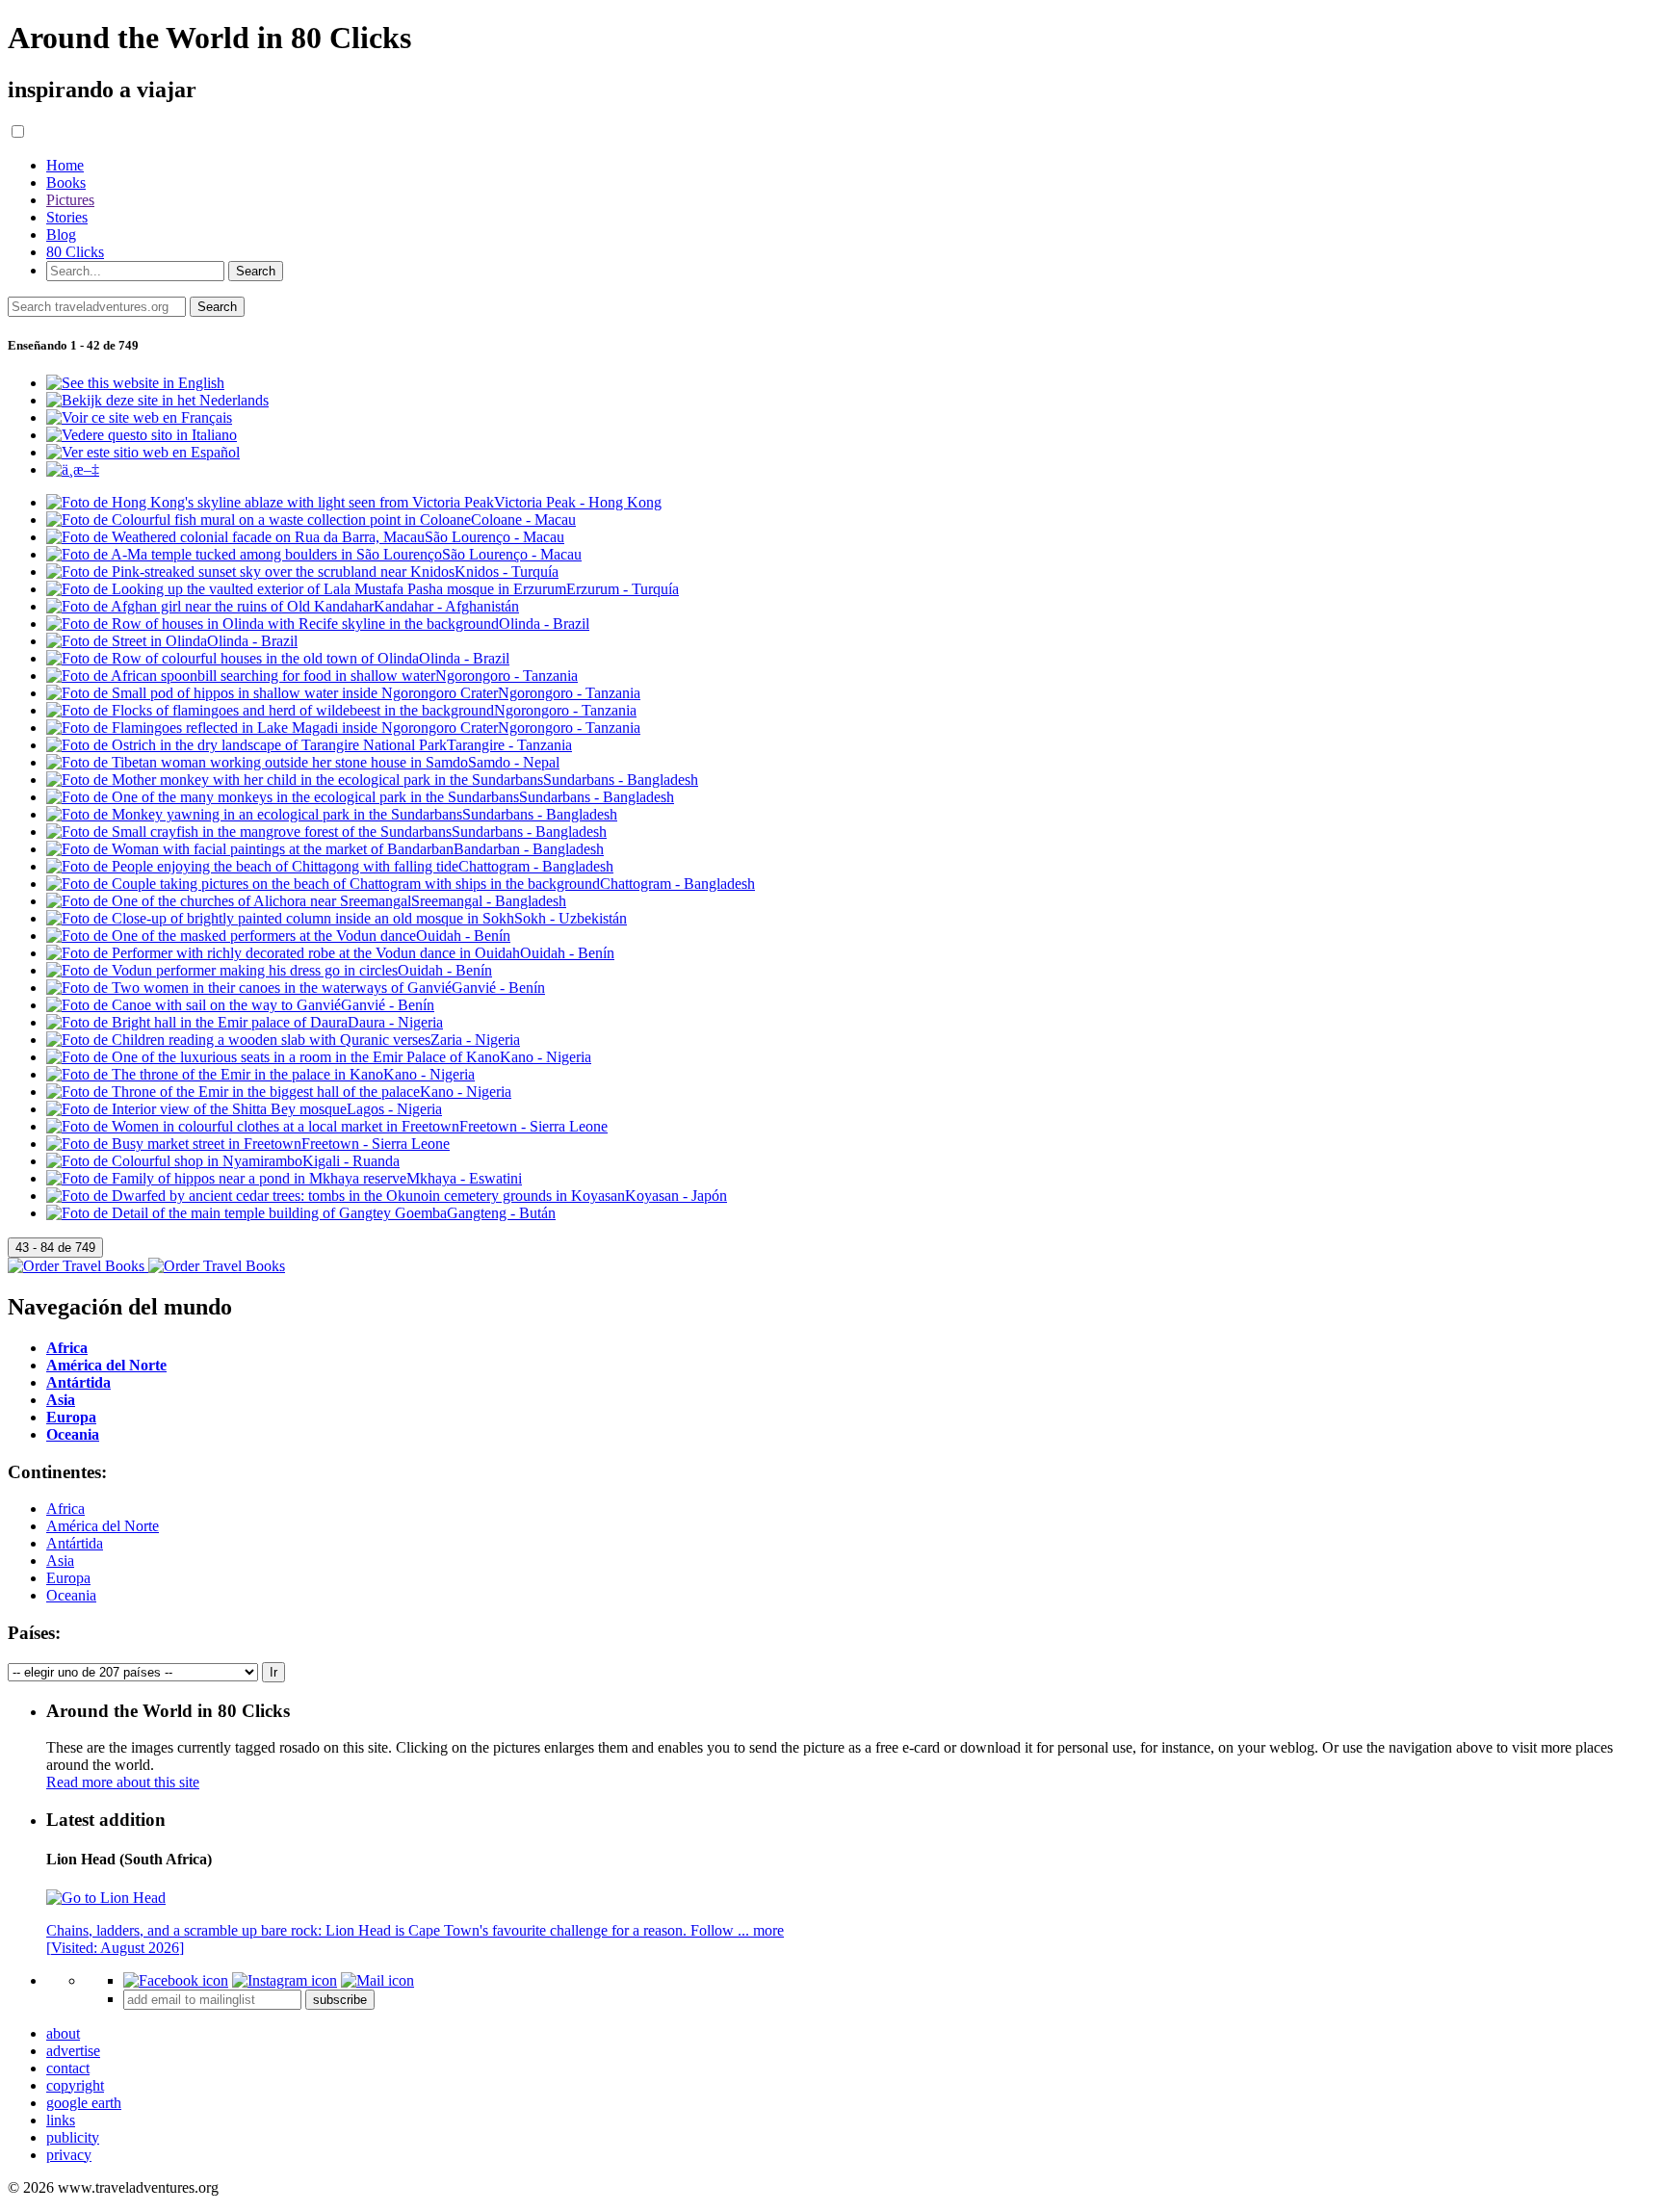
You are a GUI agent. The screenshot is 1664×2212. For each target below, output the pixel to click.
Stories (67, 217)
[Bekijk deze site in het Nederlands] (157, 400)
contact (68, 2068)
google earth (84, 2103)
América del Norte (103, 1526)
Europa (68, 1578)
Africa (65, 1509)
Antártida (75, 1543)
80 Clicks (75, 252)
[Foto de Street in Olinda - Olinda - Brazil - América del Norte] (172, 641)
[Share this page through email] (377, 1980)
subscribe (340, 2000)
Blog (61, 234)
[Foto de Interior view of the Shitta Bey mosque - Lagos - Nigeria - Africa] (244, 1109)
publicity (73, 2137)
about (63, 2033)
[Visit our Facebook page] (176, 1980)
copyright (75, 2085)
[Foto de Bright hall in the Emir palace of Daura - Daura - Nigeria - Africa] (245, 1022)
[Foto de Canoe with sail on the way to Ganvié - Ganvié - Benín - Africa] (240, 1005)
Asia (60, 1561)
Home (65, 165)
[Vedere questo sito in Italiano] (142, 435)
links (61, 2120)
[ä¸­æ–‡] (73, 469)
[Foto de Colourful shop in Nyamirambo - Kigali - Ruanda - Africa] (223, 1161)
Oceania (71, 1595)
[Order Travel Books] (146, 1266)
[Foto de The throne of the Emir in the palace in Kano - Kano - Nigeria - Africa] (260, 1074)
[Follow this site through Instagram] (285, 1980)
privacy (69, 2155)
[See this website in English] (135, 383)
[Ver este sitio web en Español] (143, 452)
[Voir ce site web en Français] (139, 417)
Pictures (70, 200)
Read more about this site (123, 1782)
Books (66, 182)
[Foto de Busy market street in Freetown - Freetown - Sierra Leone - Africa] (248, 1144)
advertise (73, 2051)
